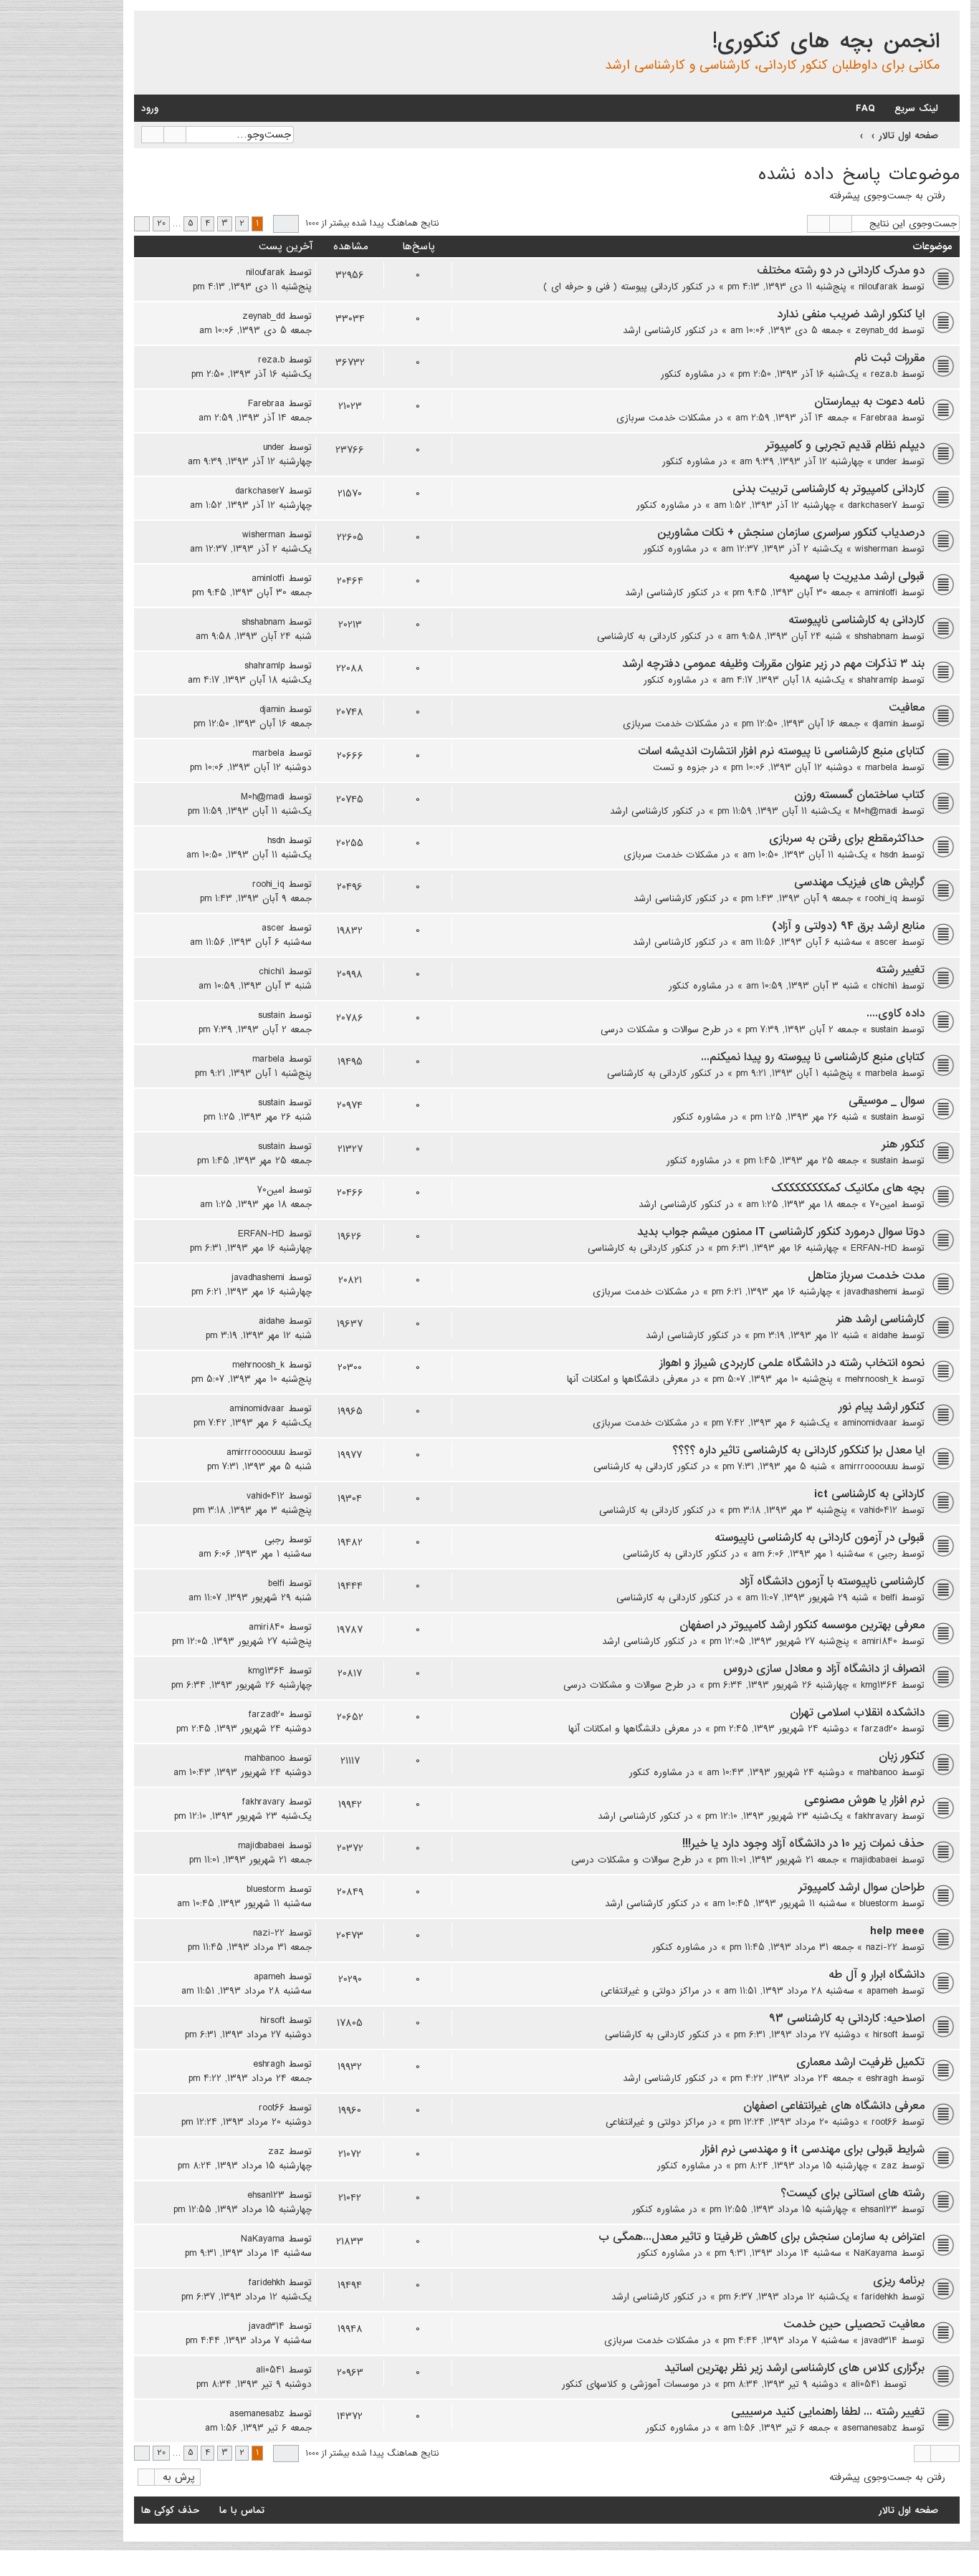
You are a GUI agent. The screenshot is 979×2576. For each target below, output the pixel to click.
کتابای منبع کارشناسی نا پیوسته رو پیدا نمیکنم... (813, 1057)
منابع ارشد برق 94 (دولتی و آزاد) (848, 926)
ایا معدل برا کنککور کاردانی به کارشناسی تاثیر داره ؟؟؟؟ (798, 1451)
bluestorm (878, 1903)
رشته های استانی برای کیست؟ (853, 2193)
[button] (286, 224)
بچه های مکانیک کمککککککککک (848, 1188)
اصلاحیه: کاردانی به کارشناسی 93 (847, 2019)
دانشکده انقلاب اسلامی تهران (857, 1713)
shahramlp (877, 680)
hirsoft (885, 2034)
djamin (885, 724)
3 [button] (225, 224)
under (887, 461)
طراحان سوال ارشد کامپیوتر (861, 1888)
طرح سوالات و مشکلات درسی (661, 1029)
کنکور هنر (903, 1145)
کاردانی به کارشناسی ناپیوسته (856, 620)
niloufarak (878, 287)
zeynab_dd (876, 330)
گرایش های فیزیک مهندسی (859, 883)
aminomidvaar (870, 1423)
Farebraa (879, 418)
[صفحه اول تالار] (948, 24)
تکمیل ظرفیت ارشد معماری (860, 2062)
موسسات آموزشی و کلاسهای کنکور (630, 2384)
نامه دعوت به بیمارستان (869, 402)
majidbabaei (874, 1860)
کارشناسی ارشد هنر (880, 1320)
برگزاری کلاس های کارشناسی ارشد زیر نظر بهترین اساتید (794, 2368)
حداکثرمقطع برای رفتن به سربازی (847, 839)
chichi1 (884, 986)
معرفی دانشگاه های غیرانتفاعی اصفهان (834, 2106)
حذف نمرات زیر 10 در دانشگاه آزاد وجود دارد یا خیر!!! (803, 1844)
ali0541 (865, 2384)
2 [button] (242, 224)
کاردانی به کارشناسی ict (869, 1494)
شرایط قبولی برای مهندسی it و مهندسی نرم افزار (813, 2150)
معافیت (907, 708)
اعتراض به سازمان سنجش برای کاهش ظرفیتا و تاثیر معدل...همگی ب (761, 2237)
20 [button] (161, 224)
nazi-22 (882, 1947)
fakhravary (876, 1816)
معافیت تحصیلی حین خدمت (854, 2325)
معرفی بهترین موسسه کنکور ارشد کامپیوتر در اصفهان (802, 1625)
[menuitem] (873, 109)
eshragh (882, 2078)
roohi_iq (881, 898)
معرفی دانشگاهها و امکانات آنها (627, 1379)
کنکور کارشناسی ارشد (664, 330)
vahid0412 (878, 1510)
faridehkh (879, 2297)
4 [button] (207, 224)
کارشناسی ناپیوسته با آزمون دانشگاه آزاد (832, 1582)
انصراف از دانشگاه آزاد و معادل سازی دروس (824, 1669)
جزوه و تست (680, 767)
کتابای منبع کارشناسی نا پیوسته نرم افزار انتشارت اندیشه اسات (781, 751)
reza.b (884, 374)
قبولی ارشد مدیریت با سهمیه (857, 577)
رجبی (887, 1554)
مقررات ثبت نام (889, 358)
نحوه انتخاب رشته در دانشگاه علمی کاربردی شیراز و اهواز (792, 1363)
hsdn (889, 855)
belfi (889, 1597)
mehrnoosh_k (871, 1379)
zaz (889, 2166)
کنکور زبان (902, 1756)
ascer (886, 942)
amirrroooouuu (868, 1466)
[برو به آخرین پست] (237, 272)
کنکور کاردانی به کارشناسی (649, 636)
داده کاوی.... (896, 1014)
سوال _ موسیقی (887, 1101)
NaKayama (875, 2253)
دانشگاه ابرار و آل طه (877, 1975)
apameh (882, 1991)
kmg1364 (879, 1685)
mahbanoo (877, 1772)
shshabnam (876, 636)
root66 (884, 2122)
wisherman (876, 549)
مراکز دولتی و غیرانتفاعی (650, 1991)
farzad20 (879, 1729)
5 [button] (191, 224)
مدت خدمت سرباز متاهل (866, 1276)
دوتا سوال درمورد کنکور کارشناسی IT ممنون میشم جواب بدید (781, 1232)
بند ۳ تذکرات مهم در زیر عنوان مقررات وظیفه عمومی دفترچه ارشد (773, 664)
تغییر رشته (900, 970)
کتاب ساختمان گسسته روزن (859, 795)
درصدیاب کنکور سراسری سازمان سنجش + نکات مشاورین (791, 533)
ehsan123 (879, 2209)
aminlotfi (881, 592)
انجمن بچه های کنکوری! (826, 42)
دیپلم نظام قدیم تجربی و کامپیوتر (845, 446)
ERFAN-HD (874, 1248)
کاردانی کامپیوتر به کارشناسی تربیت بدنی (828, 489)
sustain (884, 1029)
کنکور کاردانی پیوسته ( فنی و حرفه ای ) (623, 287)
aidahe (884, 1335)
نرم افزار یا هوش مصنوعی (864, 1800)
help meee (897, 1931)
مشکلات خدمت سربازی (664, 418)
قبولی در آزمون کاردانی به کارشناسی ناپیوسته (820, 1538)
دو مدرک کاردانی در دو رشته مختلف (841, 271)
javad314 (879, 2340)
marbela (881, 767)
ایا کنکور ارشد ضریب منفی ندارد (851, 314)
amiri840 (879, 1641)
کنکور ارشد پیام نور (882, 1407)
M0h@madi (875, 811)
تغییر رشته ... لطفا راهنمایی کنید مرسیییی (828, 2412)
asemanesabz (870, 2428)
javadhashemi (871, 1292)
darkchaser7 (873, 505)
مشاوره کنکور (687, 374)
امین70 (884, 1204)
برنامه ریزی (899, 2281)
